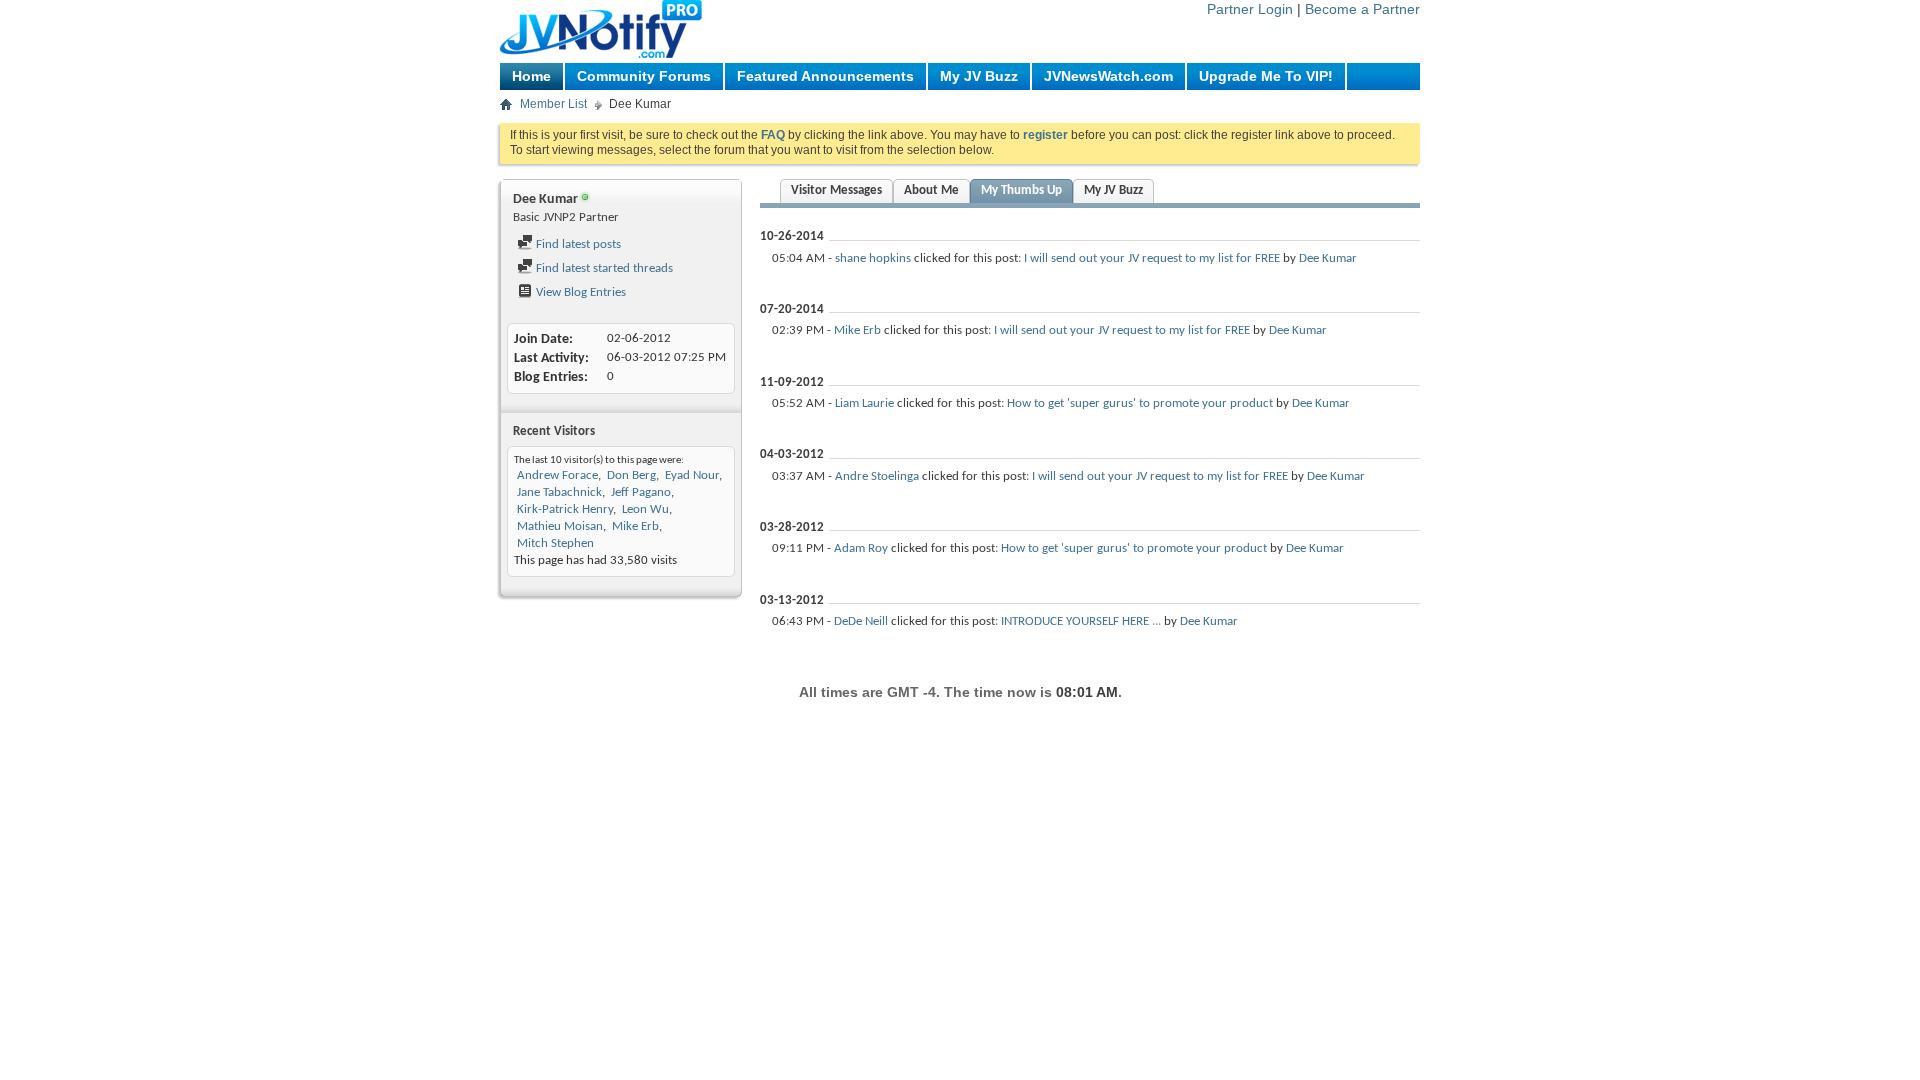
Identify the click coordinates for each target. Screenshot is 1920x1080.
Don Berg (631, 475)
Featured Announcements (825, 76)
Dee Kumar (1328, 258)
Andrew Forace (557, 475)
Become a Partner (1362, 9)
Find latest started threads (603, 268)
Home (531, 76)
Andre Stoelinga (877, 476)
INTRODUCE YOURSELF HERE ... (1081, 621)
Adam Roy (861, 548)
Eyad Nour (692, 475)
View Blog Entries (579, 292)
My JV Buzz (979, 76)
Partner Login (1250, 9)
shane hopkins (873, 258)
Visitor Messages (836, 190)
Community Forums (644, 76)
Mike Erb (635, 526)
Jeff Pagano (641, 492)
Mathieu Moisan (560, 526)
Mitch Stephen (555, 543)
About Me (931, 190)
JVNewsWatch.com (1108, 76)
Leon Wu (645, 509)
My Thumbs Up (1021, 190)
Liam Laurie (864, 403)
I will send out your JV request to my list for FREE (1152, 258)
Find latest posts (577, 244)
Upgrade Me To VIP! (1266, 76)
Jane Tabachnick (559, 492)
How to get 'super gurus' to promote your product (1140, 403)
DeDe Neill (861, 621)
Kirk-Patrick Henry (565, 509)
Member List (553, 104)
